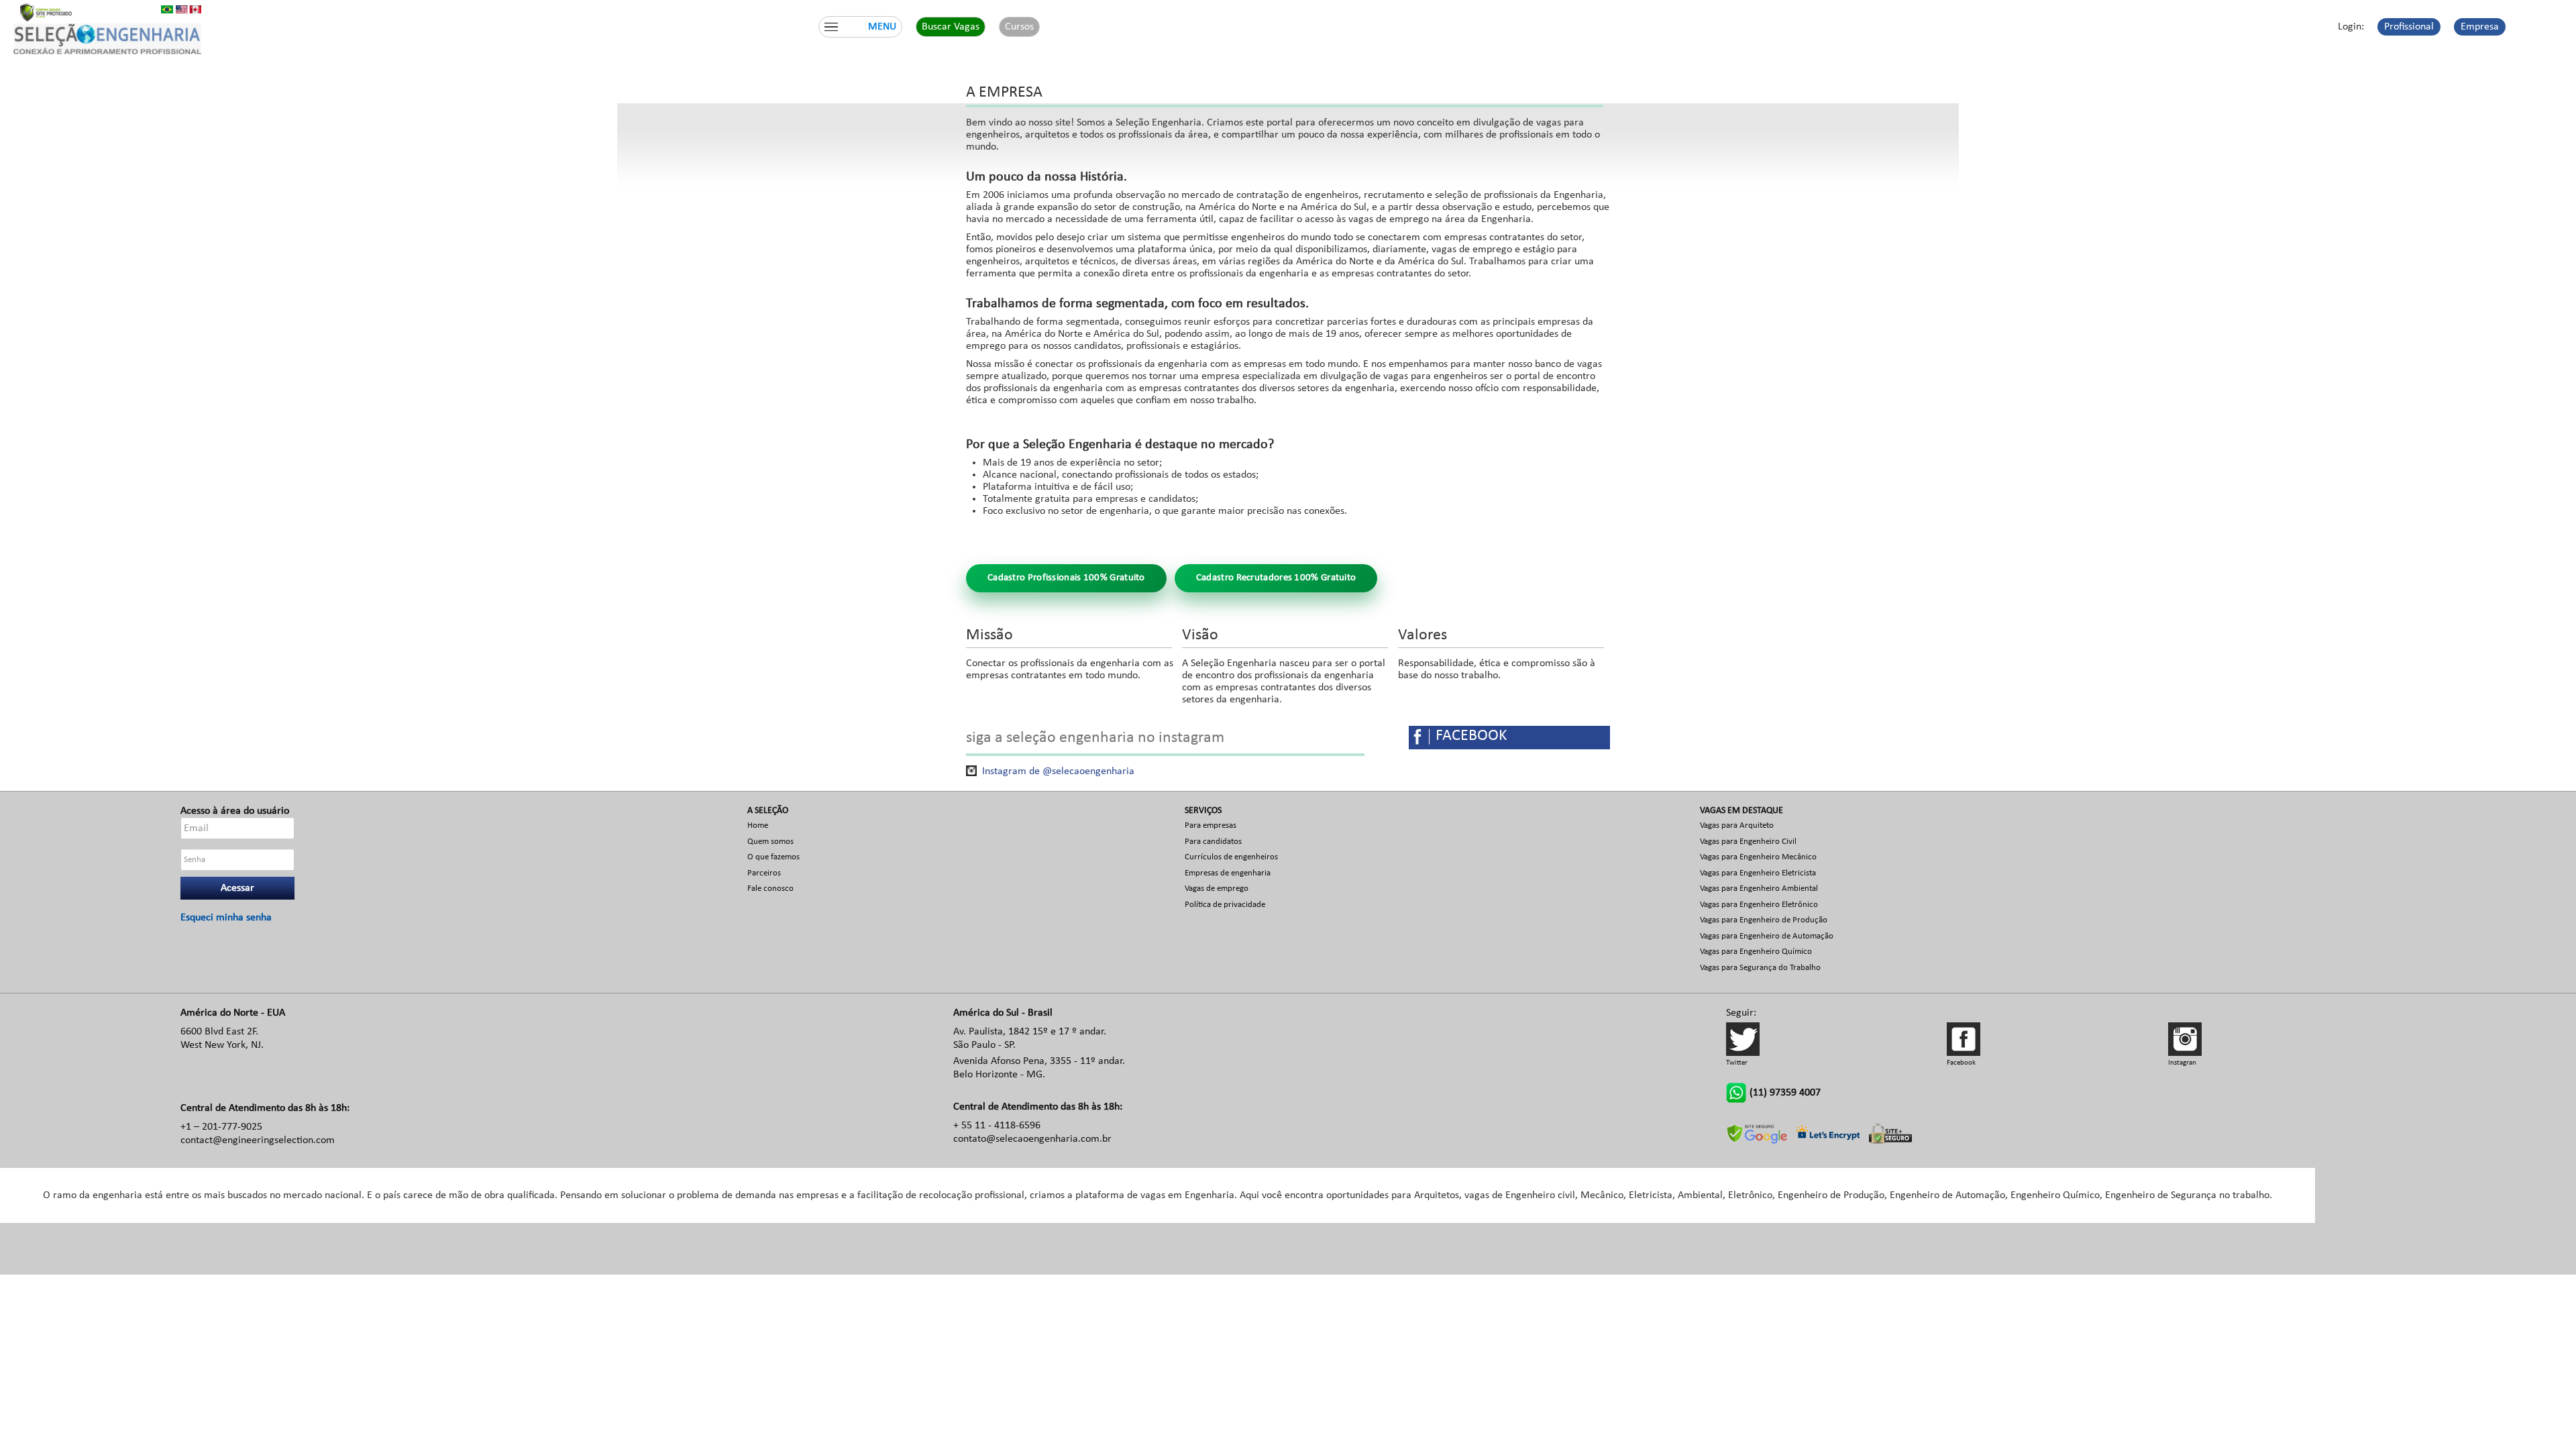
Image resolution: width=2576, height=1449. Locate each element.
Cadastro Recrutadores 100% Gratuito (1276, 578)
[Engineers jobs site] (189, 9)
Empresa (2480, 27)
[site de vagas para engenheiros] (167, 9)
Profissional (2409, 27)
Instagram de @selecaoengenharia (1058, 771)
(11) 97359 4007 (1785, 1093)
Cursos (1019, 27)
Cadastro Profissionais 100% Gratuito (1066, 578)
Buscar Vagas (951, 27)
